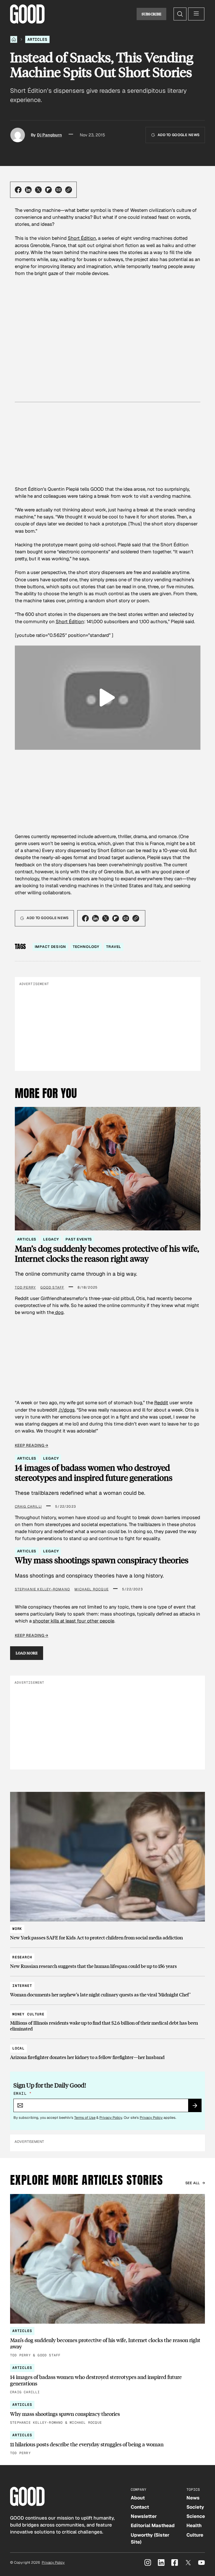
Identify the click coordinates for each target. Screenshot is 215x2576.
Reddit (161, 1403)
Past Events (79, 1239)
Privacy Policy (111, 2118)
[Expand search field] (180, 14)
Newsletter (144, 2516)
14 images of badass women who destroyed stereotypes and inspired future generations (94, 1473)
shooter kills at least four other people (73, 1621)
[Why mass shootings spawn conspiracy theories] (107, 2413)
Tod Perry (25, 1287)
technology (86, 947)
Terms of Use (85, 2118)
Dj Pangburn (49, 135)
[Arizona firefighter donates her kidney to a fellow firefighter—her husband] (107, 2050)
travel (114, 947)
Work (17, 1929)
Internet (22, 1986)
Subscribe (152, 14)
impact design (50, 947)
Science (196, 2516)
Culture (195, 2535)
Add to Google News (179, 135)
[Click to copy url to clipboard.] (69, 190)
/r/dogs (67, 1410)
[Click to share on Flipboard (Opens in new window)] (48, 190)
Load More (27, 1653)
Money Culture (28, 2014)
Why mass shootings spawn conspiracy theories (102, 1560)
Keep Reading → (32, 1445)
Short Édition (82, 238)
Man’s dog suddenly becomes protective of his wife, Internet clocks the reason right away (107, 1253)
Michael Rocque (92, 1589)
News (193, 2498)
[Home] (14, 39)
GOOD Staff (52, 1287)
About (138, 2498)
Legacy (51, 1239)
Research (22, 1957)
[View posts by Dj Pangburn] (18, 135)
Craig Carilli (28, 1507)
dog (59, 1312)
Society (195, 2507)
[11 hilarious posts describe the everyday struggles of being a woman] (107, 2444)
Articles (37, 39)
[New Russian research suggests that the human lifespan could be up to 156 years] (107, 1959)
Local (18, 2048)
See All (193, 2183)
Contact (140, 2507)
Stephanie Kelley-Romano (43, 1589)
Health (194, 2525)
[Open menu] (196, 14)
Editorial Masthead (153, 2525)
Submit (197, 2107)
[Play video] (108, 698)
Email (22, 2093)
